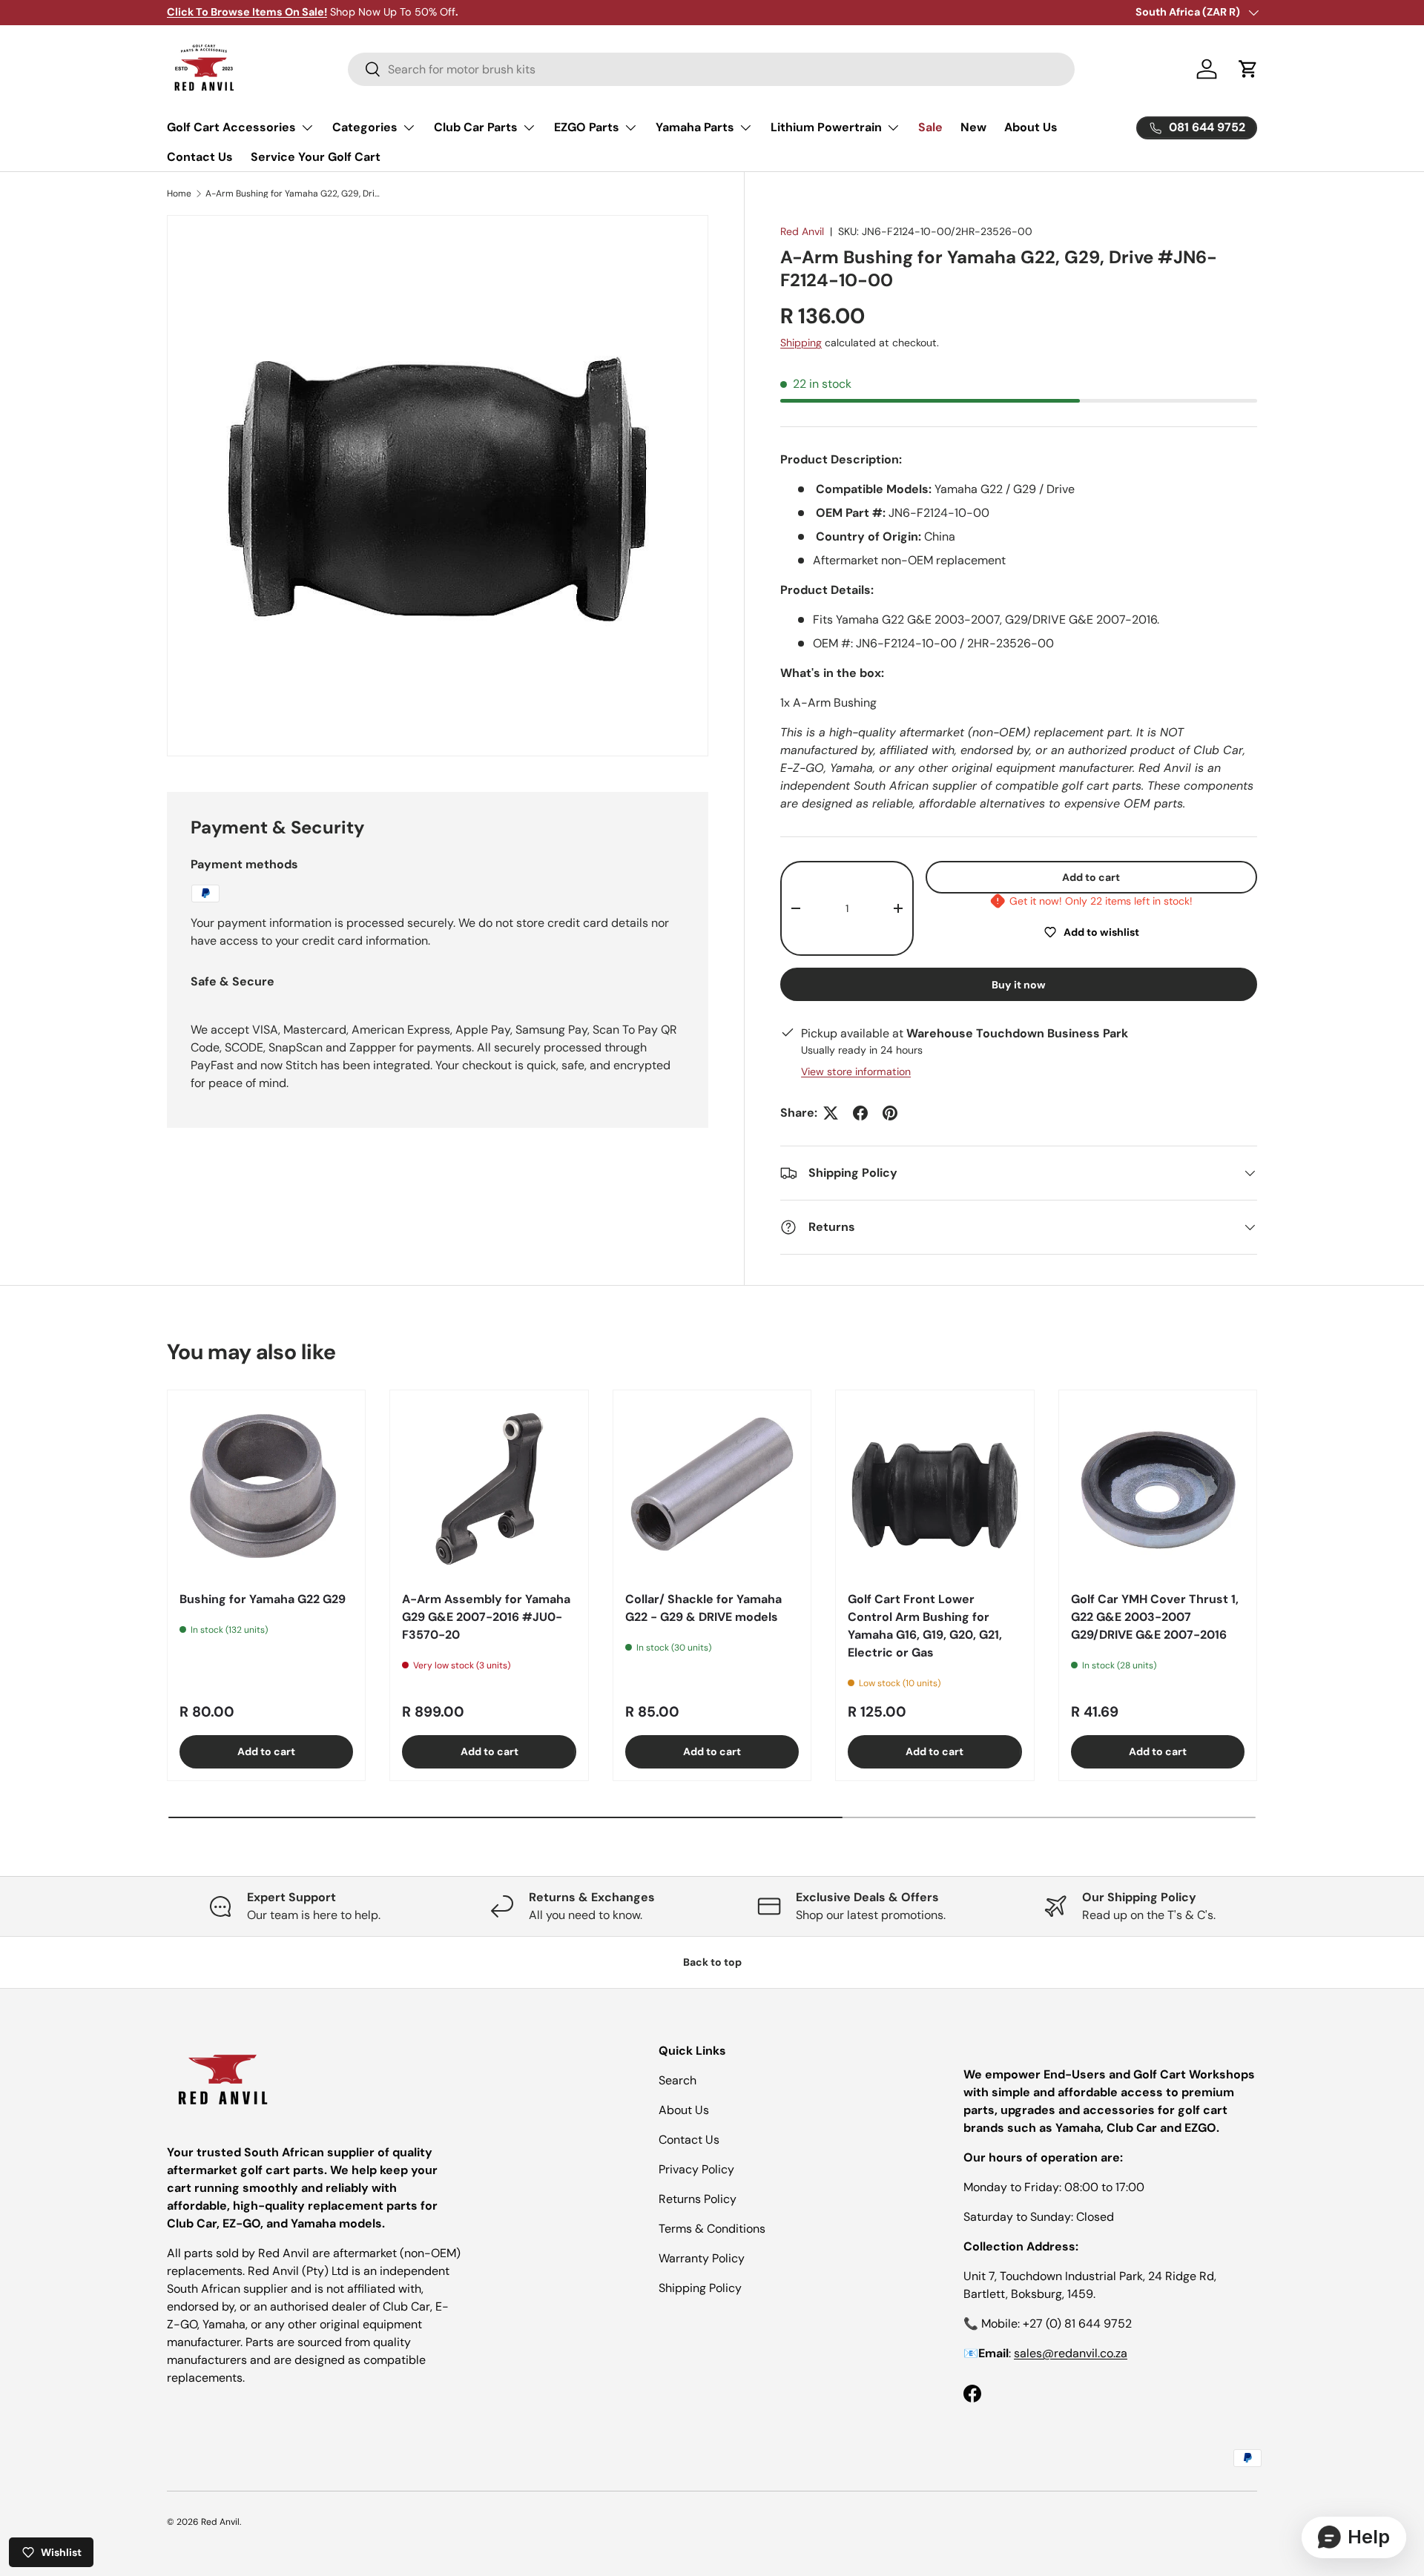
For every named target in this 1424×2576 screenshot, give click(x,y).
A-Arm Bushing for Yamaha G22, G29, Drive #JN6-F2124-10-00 (294, 194)
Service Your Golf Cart (316, 157)
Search (678, 2080)
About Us (1031, 127)
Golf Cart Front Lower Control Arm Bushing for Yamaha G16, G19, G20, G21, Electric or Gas (925, 1626)
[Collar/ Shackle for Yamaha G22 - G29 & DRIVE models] (712, 1489)
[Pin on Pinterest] (890, 1113)
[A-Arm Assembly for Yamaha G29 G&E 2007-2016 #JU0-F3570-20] (489, 1489)
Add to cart (1091, 877)
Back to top (712, 1962)
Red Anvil (802, 231)
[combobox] (711, 69)
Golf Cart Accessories (231, 127)
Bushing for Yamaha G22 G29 (263, 1599)
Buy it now (1019, 985)
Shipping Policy (700, 2288)
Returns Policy (698, 2199)
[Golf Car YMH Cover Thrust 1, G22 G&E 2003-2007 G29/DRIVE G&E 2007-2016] (1158, 1489)
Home (179, 194)
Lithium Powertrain (826, 127)
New (973, 127)
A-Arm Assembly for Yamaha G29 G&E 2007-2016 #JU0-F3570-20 (486, 1617)
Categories (365, 127)
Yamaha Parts (695, 127)
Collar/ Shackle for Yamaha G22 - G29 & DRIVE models (703, 1608)
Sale (930, 127)
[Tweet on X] (831, 1113)
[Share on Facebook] (860, 1113)
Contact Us (200, 157)
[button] (1248, 69)
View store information (856, 1071)
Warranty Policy (702, 2258)
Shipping (801, 343)
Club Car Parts (476, 127)
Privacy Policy (696, 2169)
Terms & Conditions (712, 2229)
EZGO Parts (587, 127)
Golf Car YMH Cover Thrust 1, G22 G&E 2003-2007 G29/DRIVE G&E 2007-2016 (1155, 1617)
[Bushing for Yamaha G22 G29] (266, 1489)
